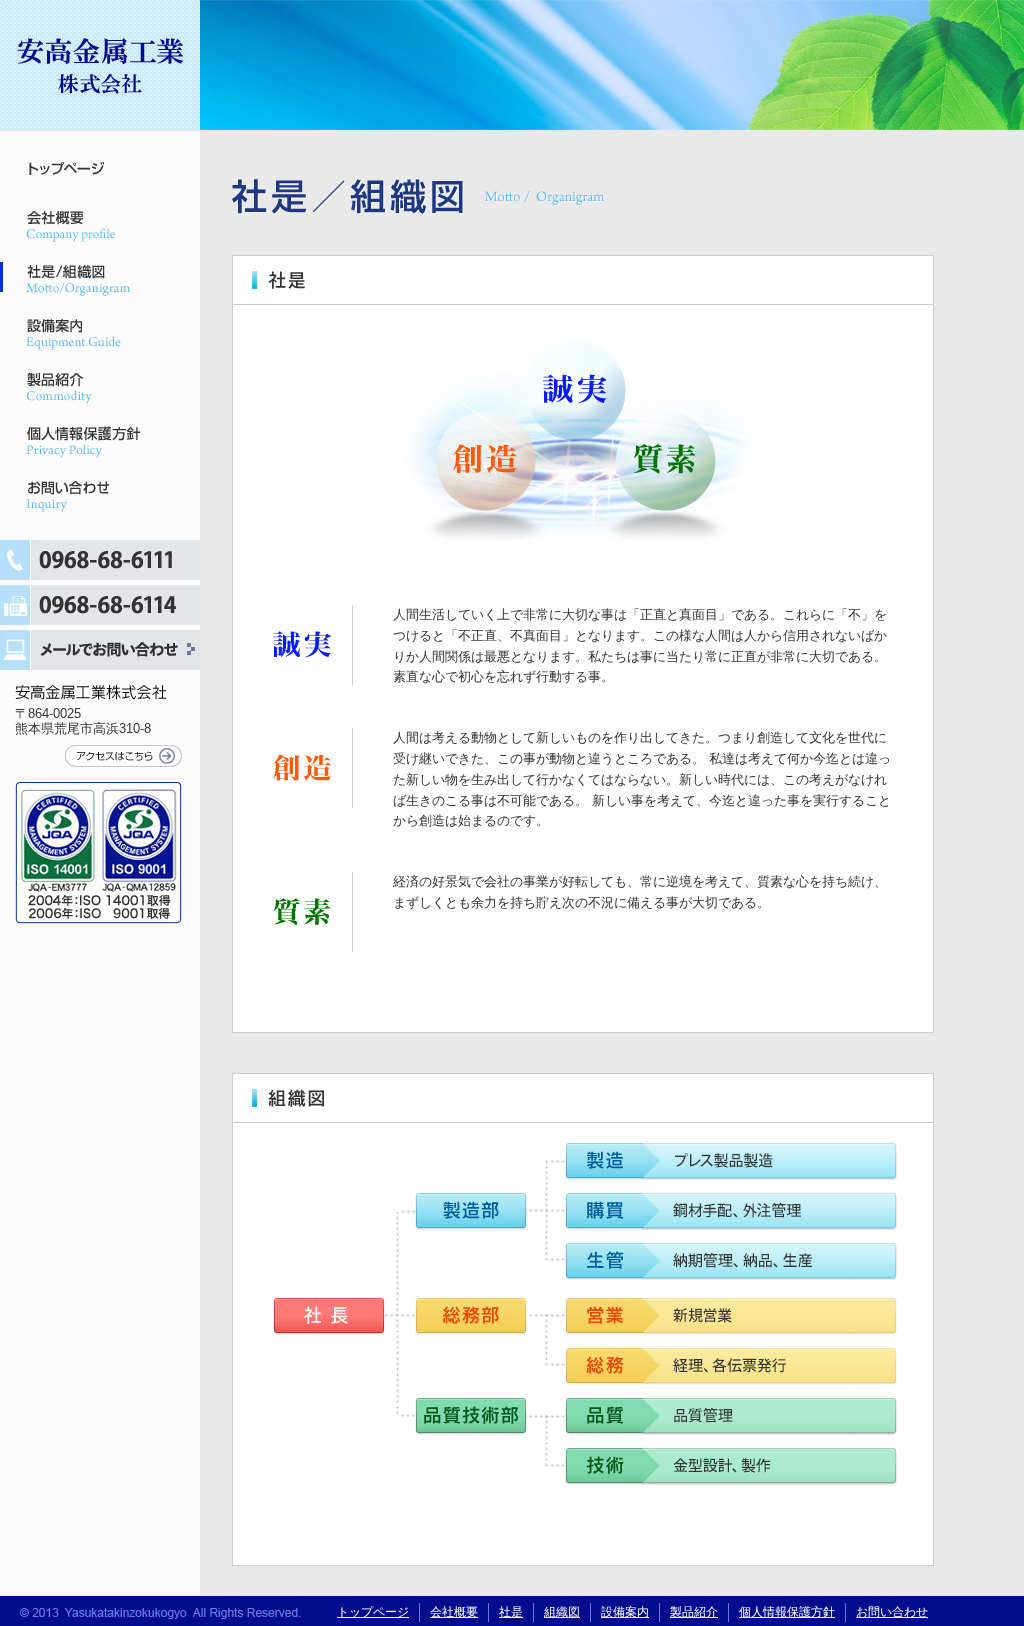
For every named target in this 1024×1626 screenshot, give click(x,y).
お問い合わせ (70, 495)
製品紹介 (70, 387)
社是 (511, 1612)
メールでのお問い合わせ (100, 650)
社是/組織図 (70, 279)
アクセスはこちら (123, 756)
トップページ (70, 171)
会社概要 (70, 225)
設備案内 (70, 333)
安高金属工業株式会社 (100, 70)
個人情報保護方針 (70, 441)
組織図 (562, 1612)
